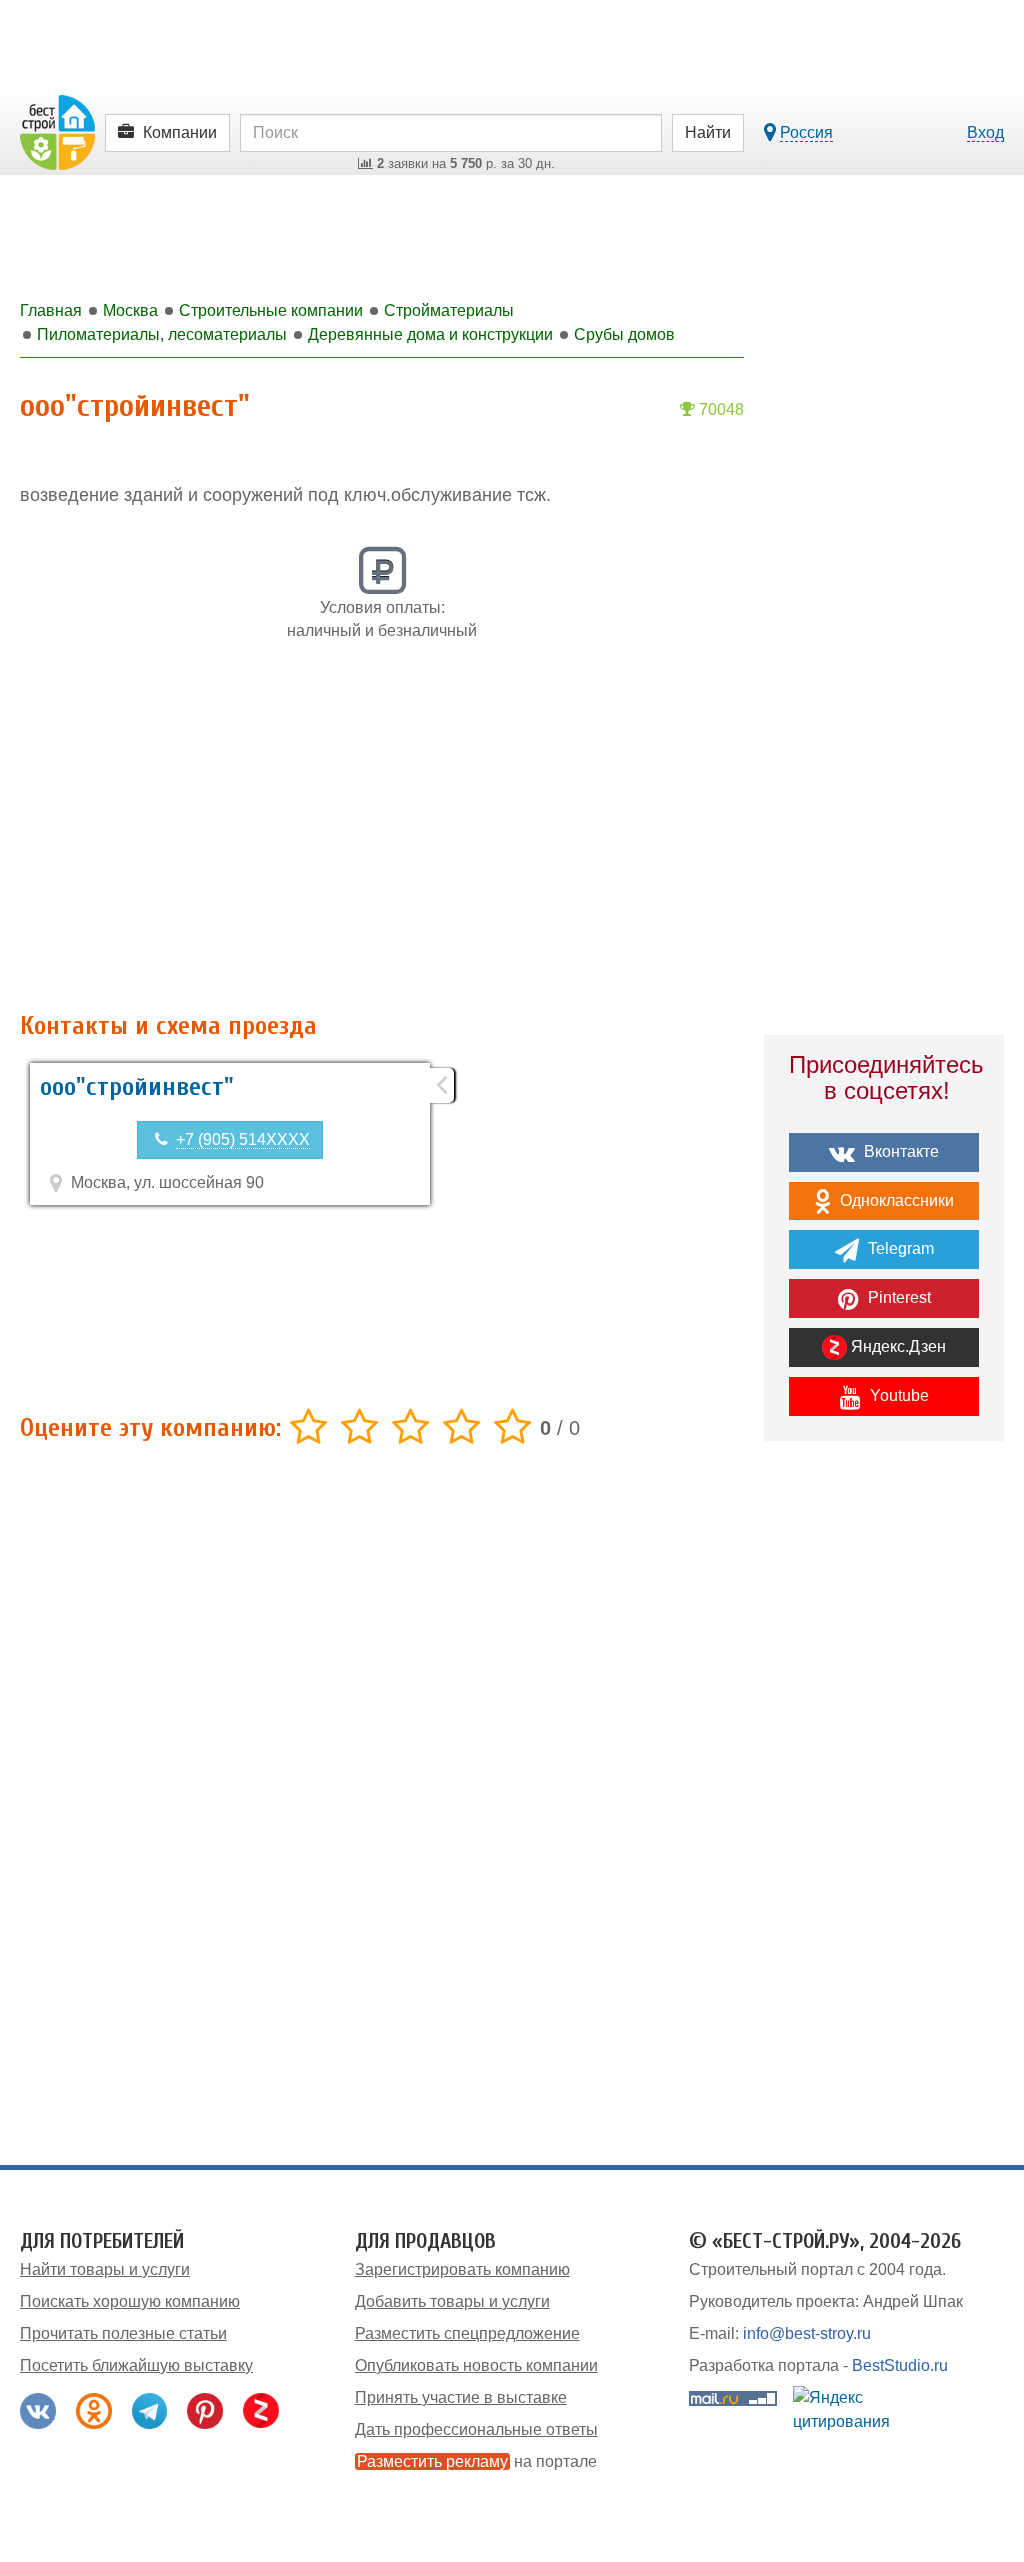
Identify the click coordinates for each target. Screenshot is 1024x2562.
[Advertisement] (382, 837)
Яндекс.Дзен (896, 1346)
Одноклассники (895, 1200)
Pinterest (897, 1297)
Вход (985, 132)
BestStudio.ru (900, 2365)
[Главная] (57, 131)
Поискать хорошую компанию (130, 2301)
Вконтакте (899, 1151)
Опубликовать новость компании (476, 2365)
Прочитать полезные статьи (123, 2333)
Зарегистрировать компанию (462, 2269)
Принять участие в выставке (461, 2397)
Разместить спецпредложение (467, 2333)
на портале (477, 2461)
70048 (719, 409)
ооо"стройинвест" (137, 1087)
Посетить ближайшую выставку (136, 2365)
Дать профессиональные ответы (476, 2429)
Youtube (897, 1395)
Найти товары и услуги (105, 2269)
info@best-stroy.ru (807, 2333)
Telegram (899, 1248)
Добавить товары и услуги (452, 2301)
